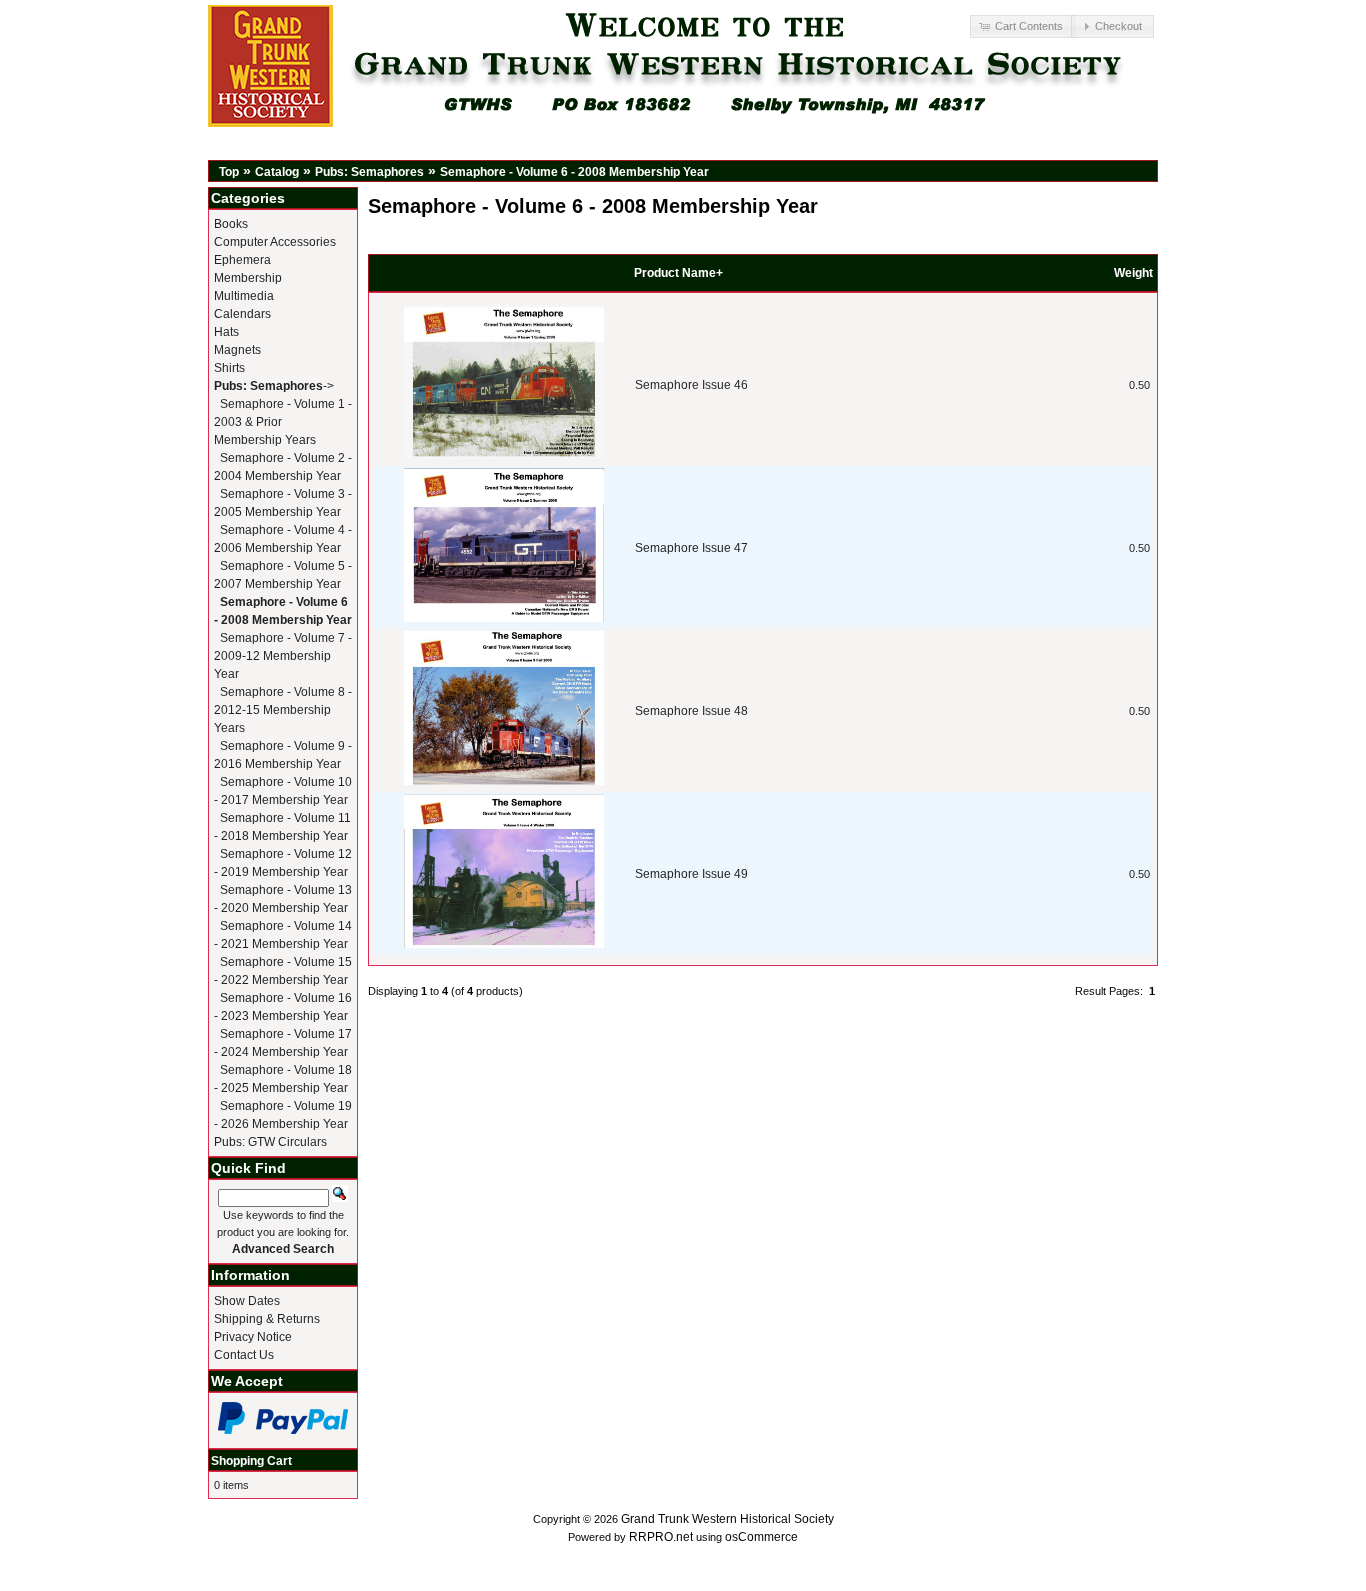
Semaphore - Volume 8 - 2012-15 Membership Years (283, 710)
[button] (1022, 26)
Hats (226, 332)
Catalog (277, 172)
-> (274, 386)
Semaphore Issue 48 (691, 711)
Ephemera (242, 260)
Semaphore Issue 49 (691, 874)
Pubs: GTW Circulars (270, 1142)
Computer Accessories (275, 242)
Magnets (237, 350)
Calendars (242, 314)
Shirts (229, 368)
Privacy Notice (253, 1337)
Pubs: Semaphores (369, 172)
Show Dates (247, 1301)
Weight (1133, 273)
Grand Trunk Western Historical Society (727, 1519)
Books (231, 224)
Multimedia (244, 296)
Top (229, 172)
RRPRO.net (661, 1537)
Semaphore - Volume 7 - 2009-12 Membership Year (283, 656)
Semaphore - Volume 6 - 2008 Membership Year (574, 172)
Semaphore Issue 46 (691, 385)
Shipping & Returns (267, 1319)
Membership (248, 278)
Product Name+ (678, 273)
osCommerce (761, 1537)
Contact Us (244, 1355)
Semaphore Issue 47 (691, 548)
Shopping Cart (251, 1461)
